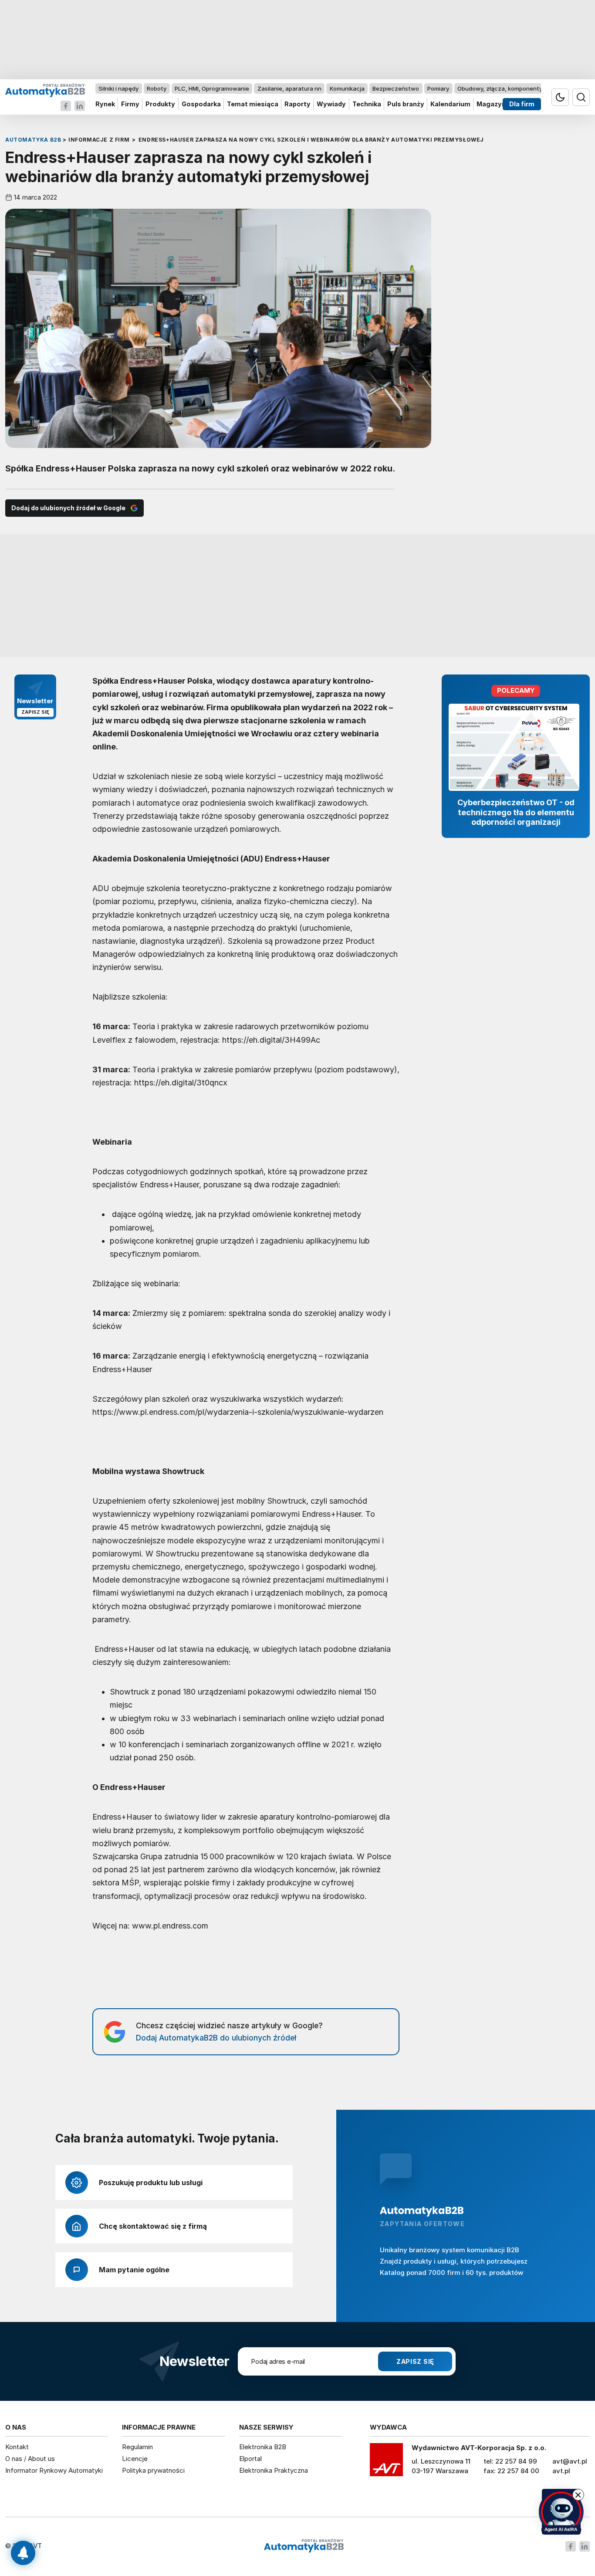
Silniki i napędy (118, 88)
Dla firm (522, 104)
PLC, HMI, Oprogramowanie (212, 88)
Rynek (105, 104)
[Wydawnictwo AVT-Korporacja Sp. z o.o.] (386, 2463)
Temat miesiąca (253, 104)
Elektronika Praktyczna (274, 2470)
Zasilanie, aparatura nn (289, 88)
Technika (367, 104)
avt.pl (561, 2471)
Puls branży (406, 104)
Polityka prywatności (153, 2470)
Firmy (130, 104)
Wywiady (331, 104)
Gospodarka (201, 104)
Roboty (157, 88)
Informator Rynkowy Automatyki (54, 2470)
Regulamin (137, 2447)
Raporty (297, 104)
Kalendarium (450, 104)
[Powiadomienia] (23, 2553)
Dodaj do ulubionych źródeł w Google (68, 508)
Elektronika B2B (263, 2447)
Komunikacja (347, 88)
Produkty (160, 104)
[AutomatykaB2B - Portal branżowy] (45, 90)
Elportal (250, 2459)
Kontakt (17, 2447)
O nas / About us (30, 2459)
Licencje (135, 2459)
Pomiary (438, 88)
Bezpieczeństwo (396, 88)
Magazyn (491, 104)
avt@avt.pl (570, 2461)
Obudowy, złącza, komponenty (500, 88)
